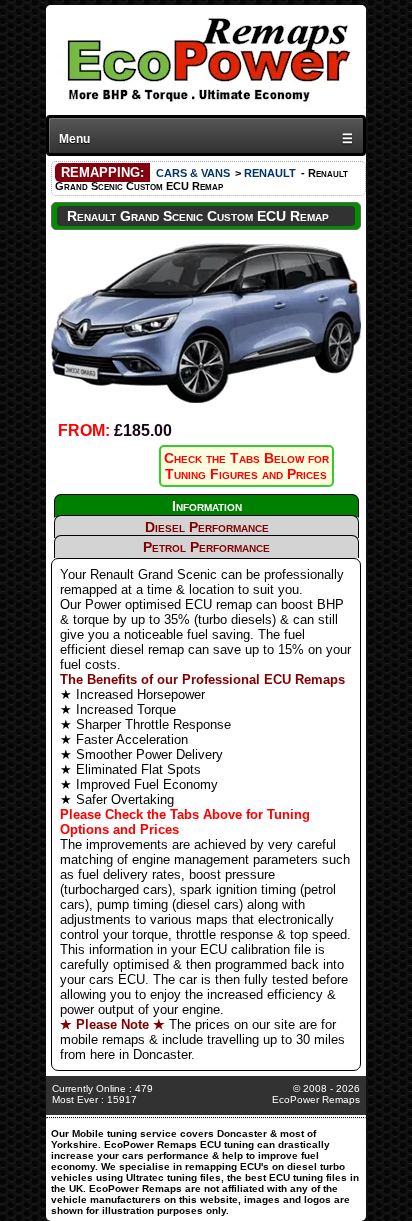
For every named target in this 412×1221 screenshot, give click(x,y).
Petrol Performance (206, 547)
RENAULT (270, 173)
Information (207, 506)
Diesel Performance (207, 527)
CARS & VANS (193, 173)
